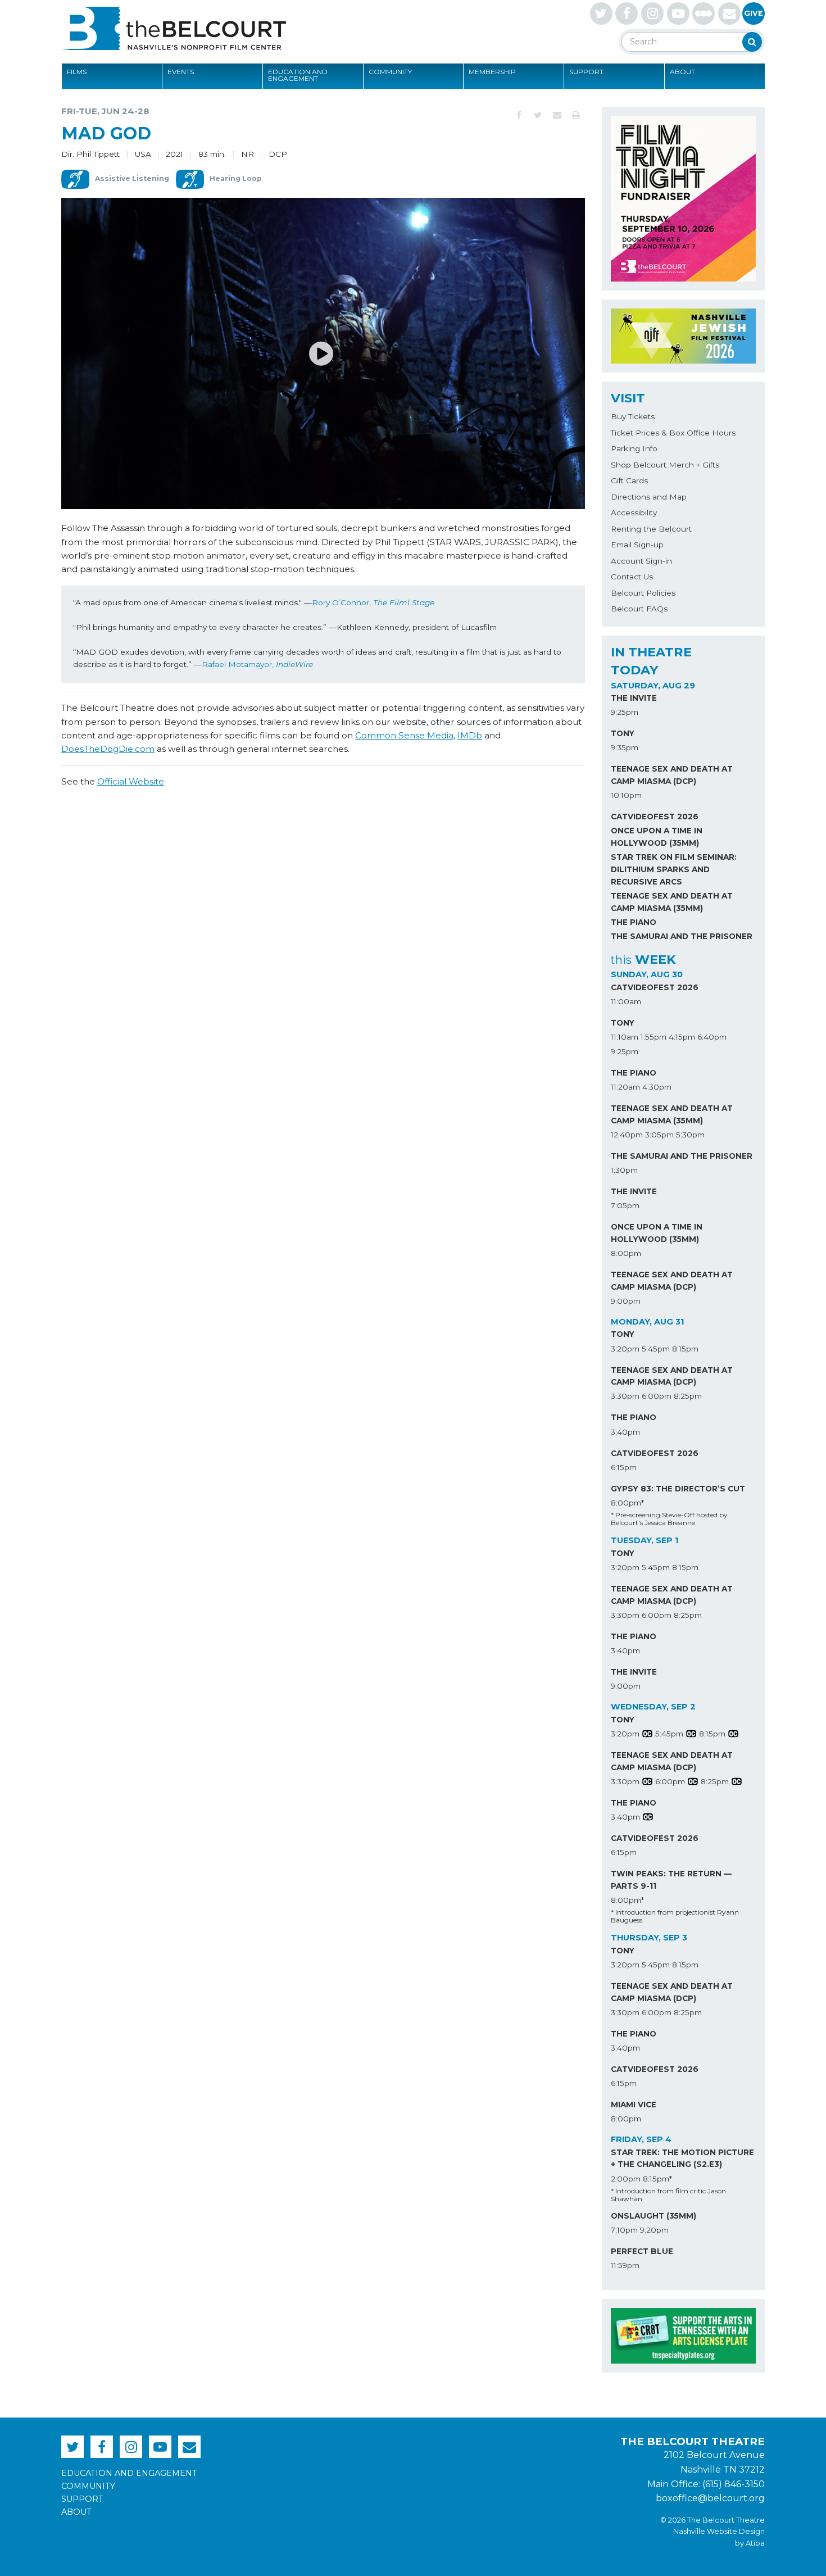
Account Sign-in (641, 561)
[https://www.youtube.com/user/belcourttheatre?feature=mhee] (678, 13)
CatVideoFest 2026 (655, 817)
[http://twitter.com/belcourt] (601, 13)
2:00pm (626, 2179)
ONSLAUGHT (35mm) (653, 2216)
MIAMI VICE (634, 2105)
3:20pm (625, 1349)
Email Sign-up (637, 545)
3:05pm (659, 1135)
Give (754, 13)
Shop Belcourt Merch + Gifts (665, 465)
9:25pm (625, 712)
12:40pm (627, 1135)
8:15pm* (657, 2179)
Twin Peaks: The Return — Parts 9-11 (671, 1880)
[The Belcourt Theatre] (174, 28)
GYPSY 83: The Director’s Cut (678, 1489)
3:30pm (625, 1396)
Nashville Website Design (719, 2531)
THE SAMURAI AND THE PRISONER (682, 936)
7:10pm (624, 2230)
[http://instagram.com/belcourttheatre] (652, 13)
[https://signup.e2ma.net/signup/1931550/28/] (729, 13)
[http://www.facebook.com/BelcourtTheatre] (627, 13)
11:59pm (625, 2265)
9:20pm (654, 2230)
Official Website (131, 781)
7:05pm (625, 1205)
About (682, 72)
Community (390, 72)
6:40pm (712, 1037)
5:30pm (690, 1135)
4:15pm (682, 1037)
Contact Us (632, 577)
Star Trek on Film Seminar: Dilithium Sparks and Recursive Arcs (674, 869)
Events (181, 72)
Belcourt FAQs (639, 609)
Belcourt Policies (643, 593)
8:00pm (626, 1253)
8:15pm (685, 1349)
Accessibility (634, 513)
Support (586, 72)
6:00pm (657, 1396)
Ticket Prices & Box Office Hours (673, 433)
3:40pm (625, 1432)
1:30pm (624, 1170)
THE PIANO (634, 922)
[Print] (576, 115)
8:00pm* (627, 1503)
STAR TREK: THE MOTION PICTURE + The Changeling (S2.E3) (682, 2158)
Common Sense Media (404, 735)
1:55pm (653, 1037)
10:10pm (626, 795)
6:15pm (624, 1467)
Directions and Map (649, 497)
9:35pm (625, 747)
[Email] (557, 115)
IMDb (470, 735)
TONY (623, 733)
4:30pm (657, 1087)
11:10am (625, 1037)
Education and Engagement (298, 75)
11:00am (626, 1001)
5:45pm (656, 1349)
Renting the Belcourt (651, 529)
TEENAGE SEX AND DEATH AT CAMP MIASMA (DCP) (672, 775)
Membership (492, 72)
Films (77, 72)
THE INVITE (634, 698)
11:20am (625, 1087)
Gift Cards (629, 480)
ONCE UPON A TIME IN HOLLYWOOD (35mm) (657, 837)
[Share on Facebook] (519, 115)
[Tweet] (538, 115)
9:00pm (626, 1301)
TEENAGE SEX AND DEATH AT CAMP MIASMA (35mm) (672, 902)
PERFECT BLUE (642, 2251)
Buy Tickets (633, 416)
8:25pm (688, 1396)
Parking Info (634, 448)
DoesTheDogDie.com (108, 749)
